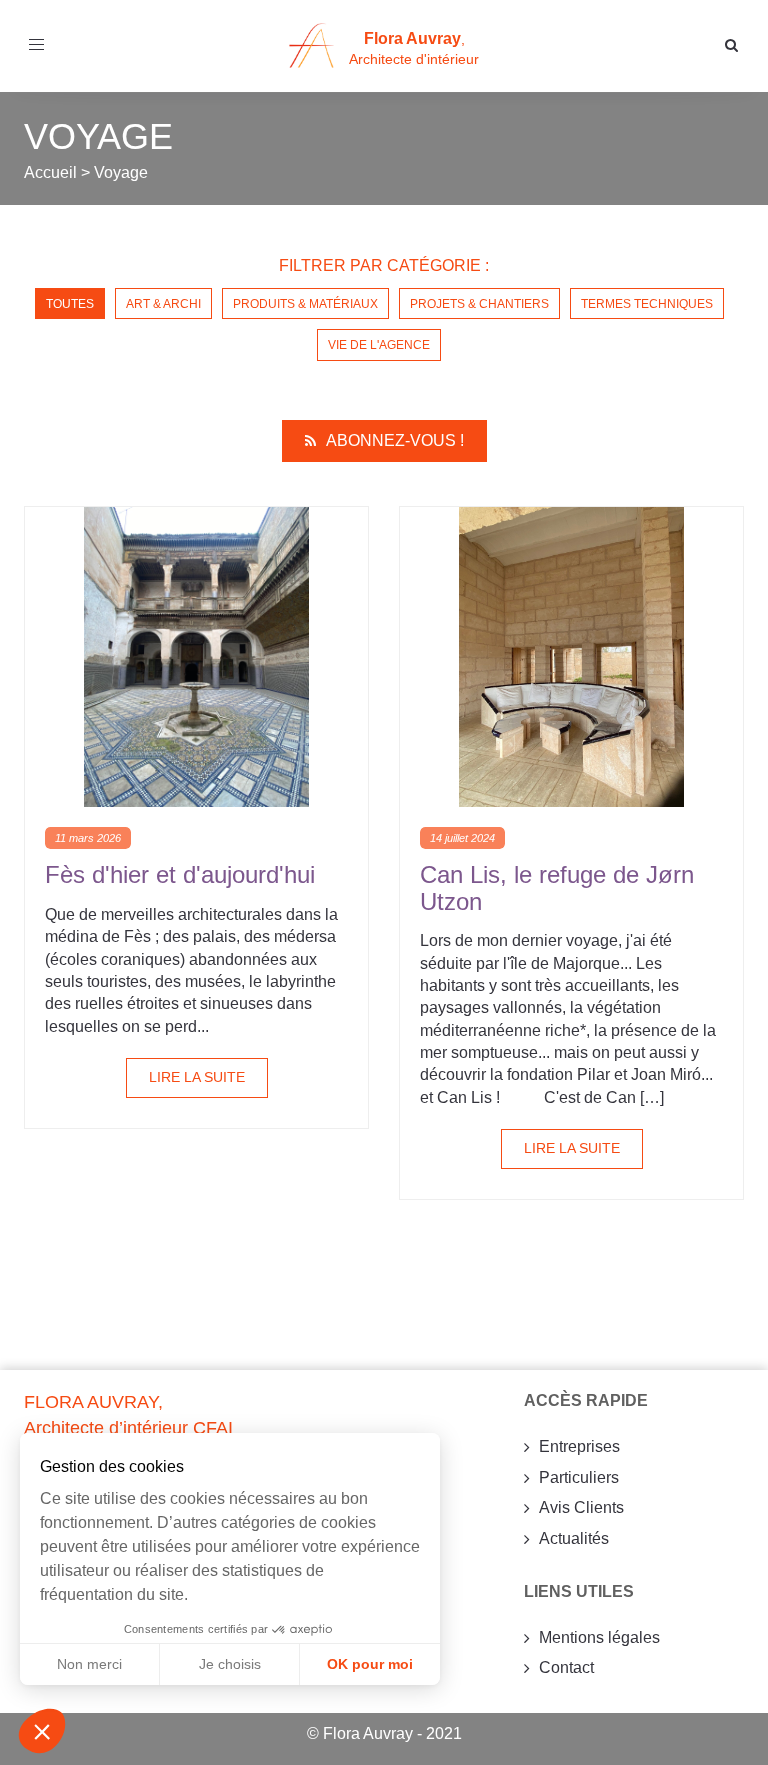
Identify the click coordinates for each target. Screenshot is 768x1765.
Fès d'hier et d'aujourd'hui (180, 874)
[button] (42, 1731)
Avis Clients (581, 1507)
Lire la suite (197, 1077)
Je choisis (230, 1664)
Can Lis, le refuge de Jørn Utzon (557, 887)
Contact (566, 1667)
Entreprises (579, 1446)
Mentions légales (599, 1637)
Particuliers (579, 1477)
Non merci (89, 1664)
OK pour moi (370, 1664)
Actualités (574, 1538)
